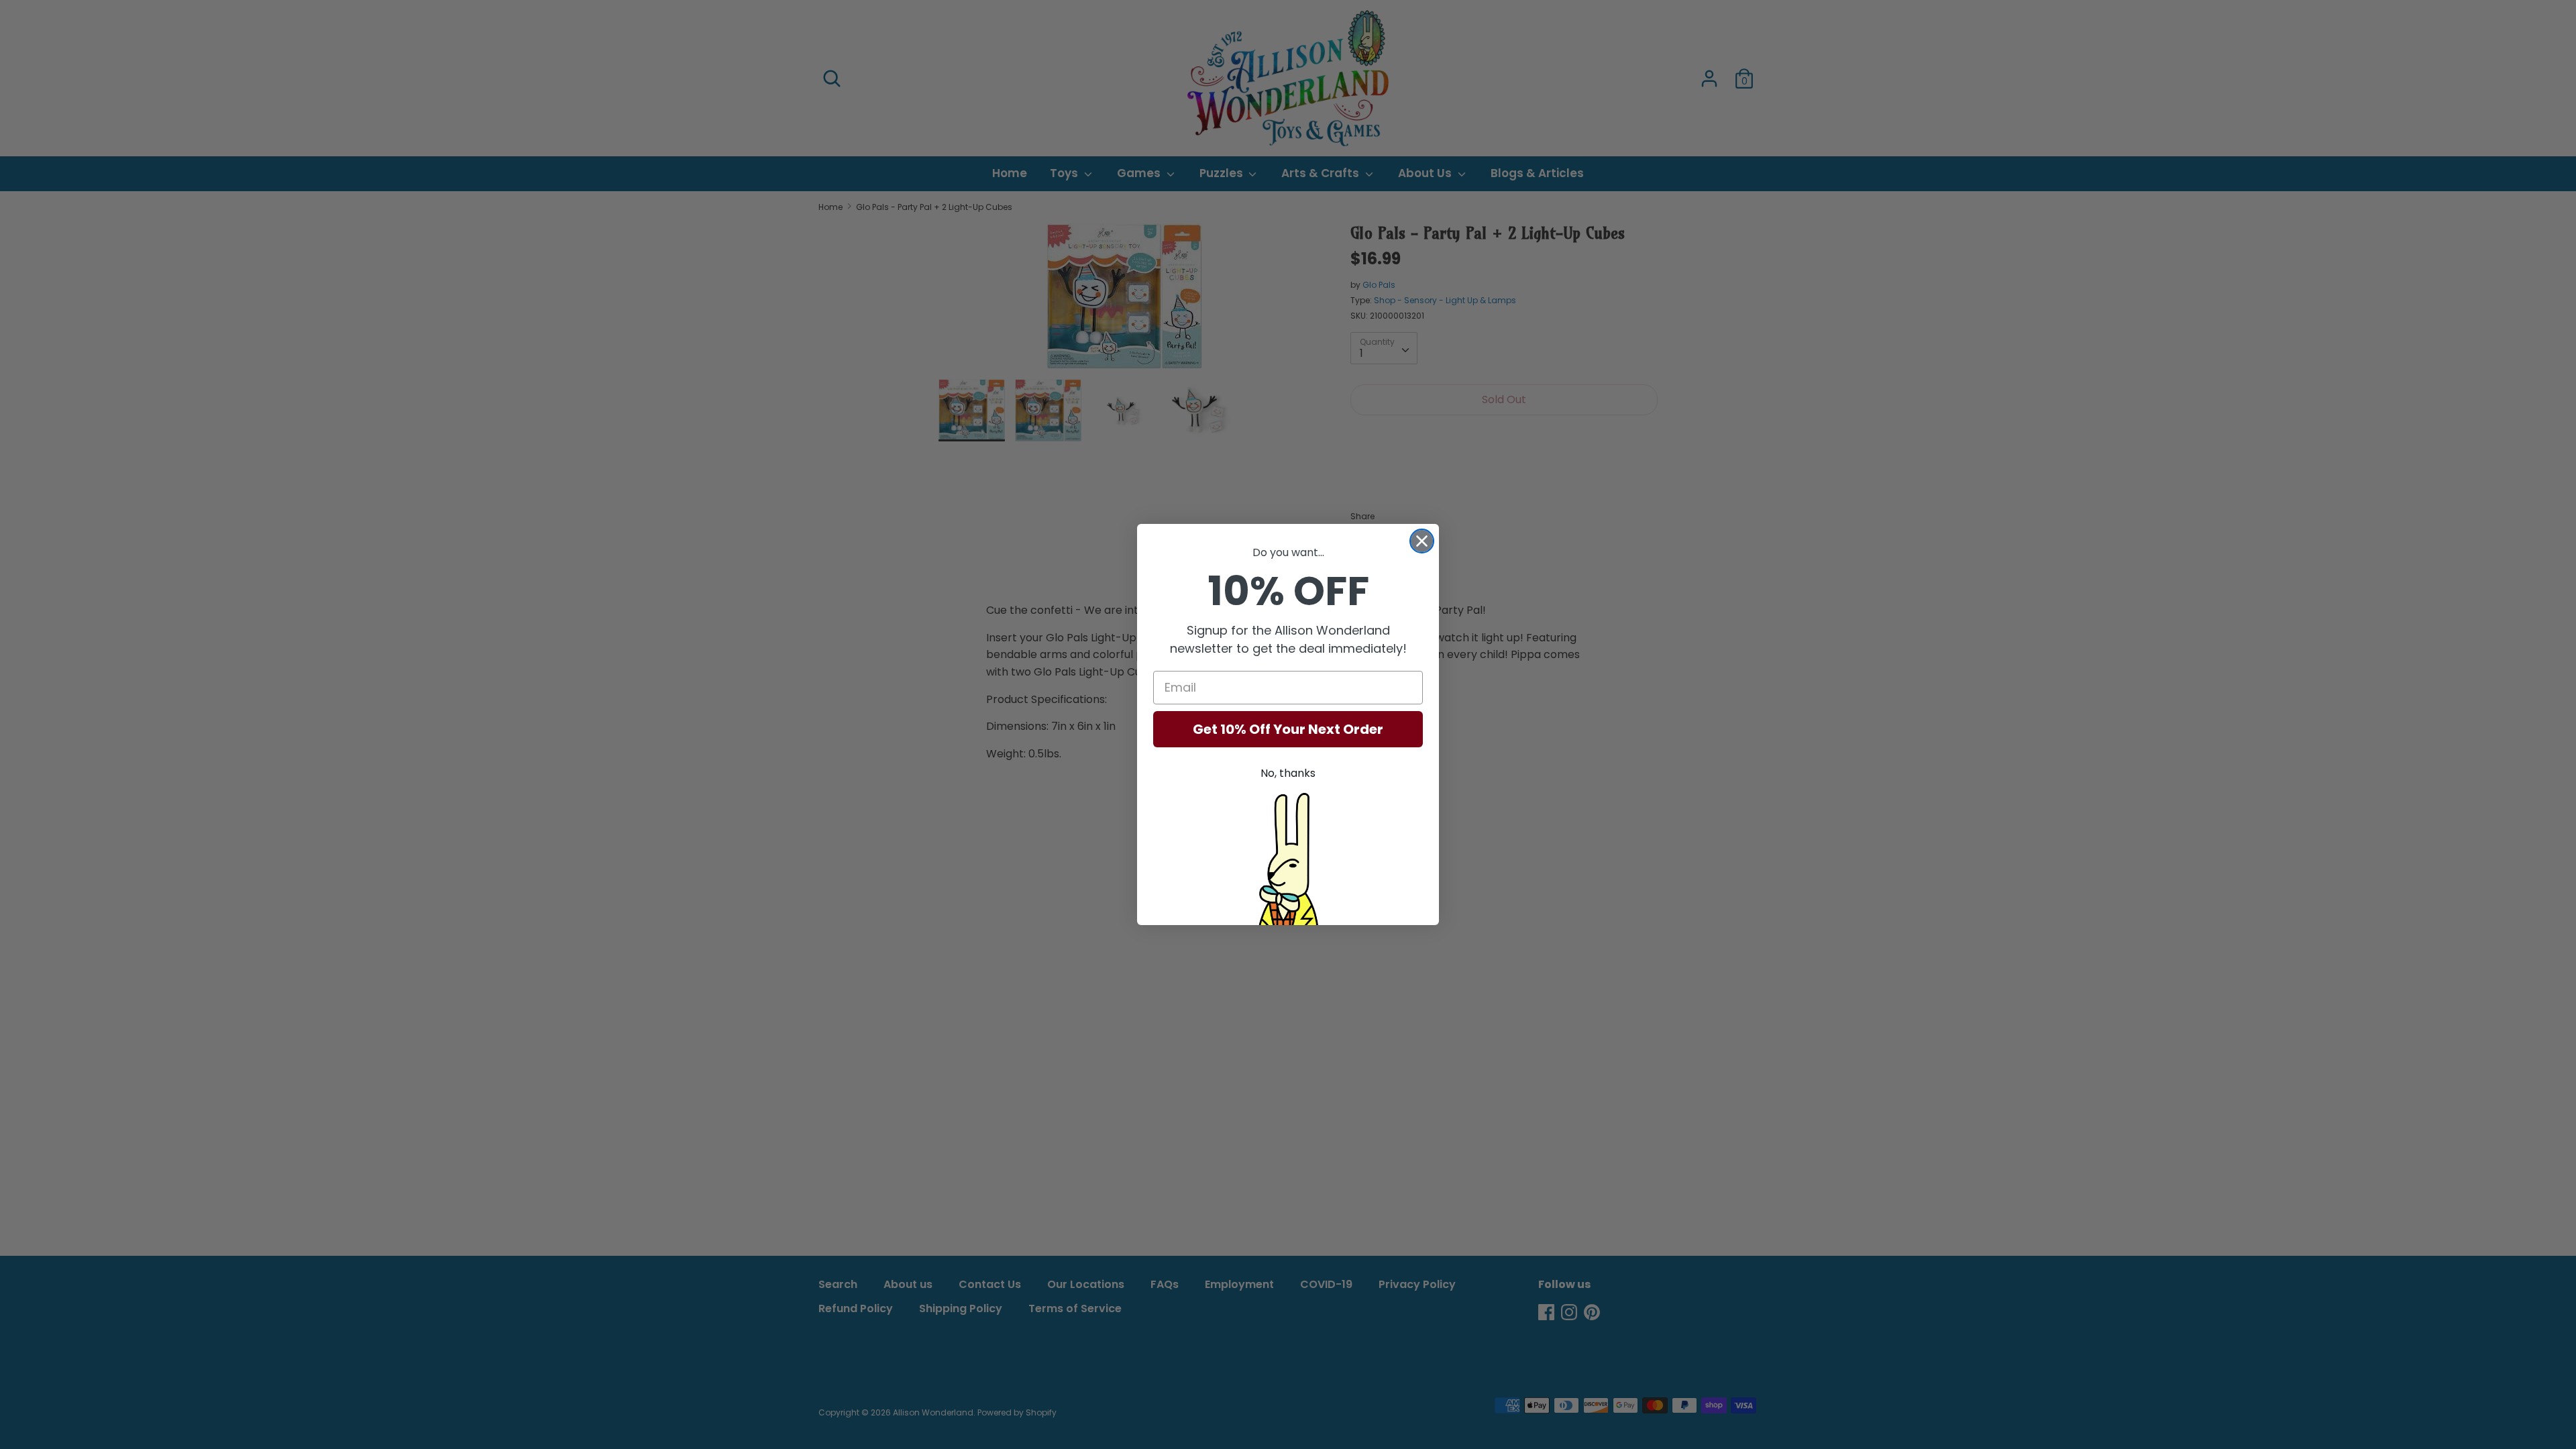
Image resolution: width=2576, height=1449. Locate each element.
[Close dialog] (1422, 541)
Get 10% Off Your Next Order (1288, 729)
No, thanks (1288, 773)
